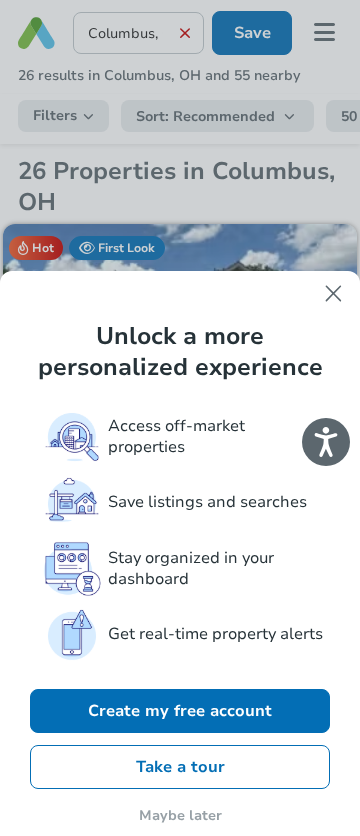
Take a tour (180, 767)
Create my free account (180, 711)
